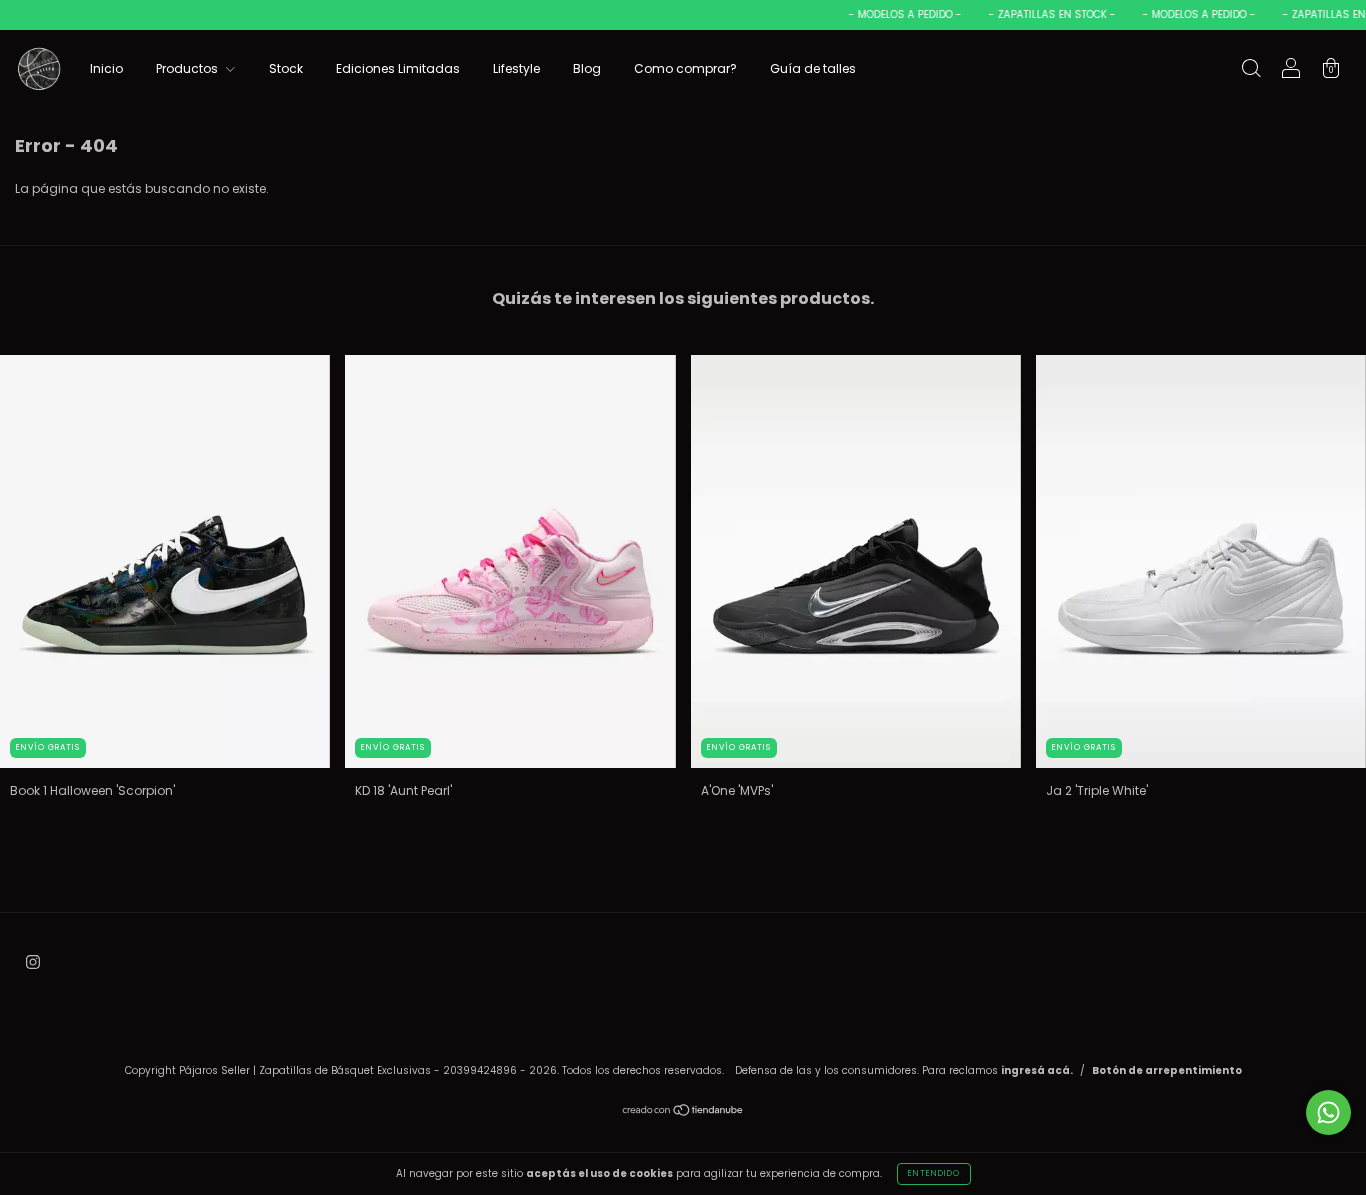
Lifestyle (516, 68)
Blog (587, 68)
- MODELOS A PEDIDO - (891, 14)
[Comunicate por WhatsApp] (1328, 1112)
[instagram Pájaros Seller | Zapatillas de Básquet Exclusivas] (33, 961)
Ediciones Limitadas (398, 68)
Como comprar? (685, 68)
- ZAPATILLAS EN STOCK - (1038, 14)
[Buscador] (1251, 70)
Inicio (106, 68)
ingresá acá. (1037, 1070)
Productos (188, 68)
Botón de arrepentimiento (1167, 1070)
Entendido (934, 1173)
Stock (286, 68)
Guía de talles (813, 68)
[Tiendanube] (683, 1112)
